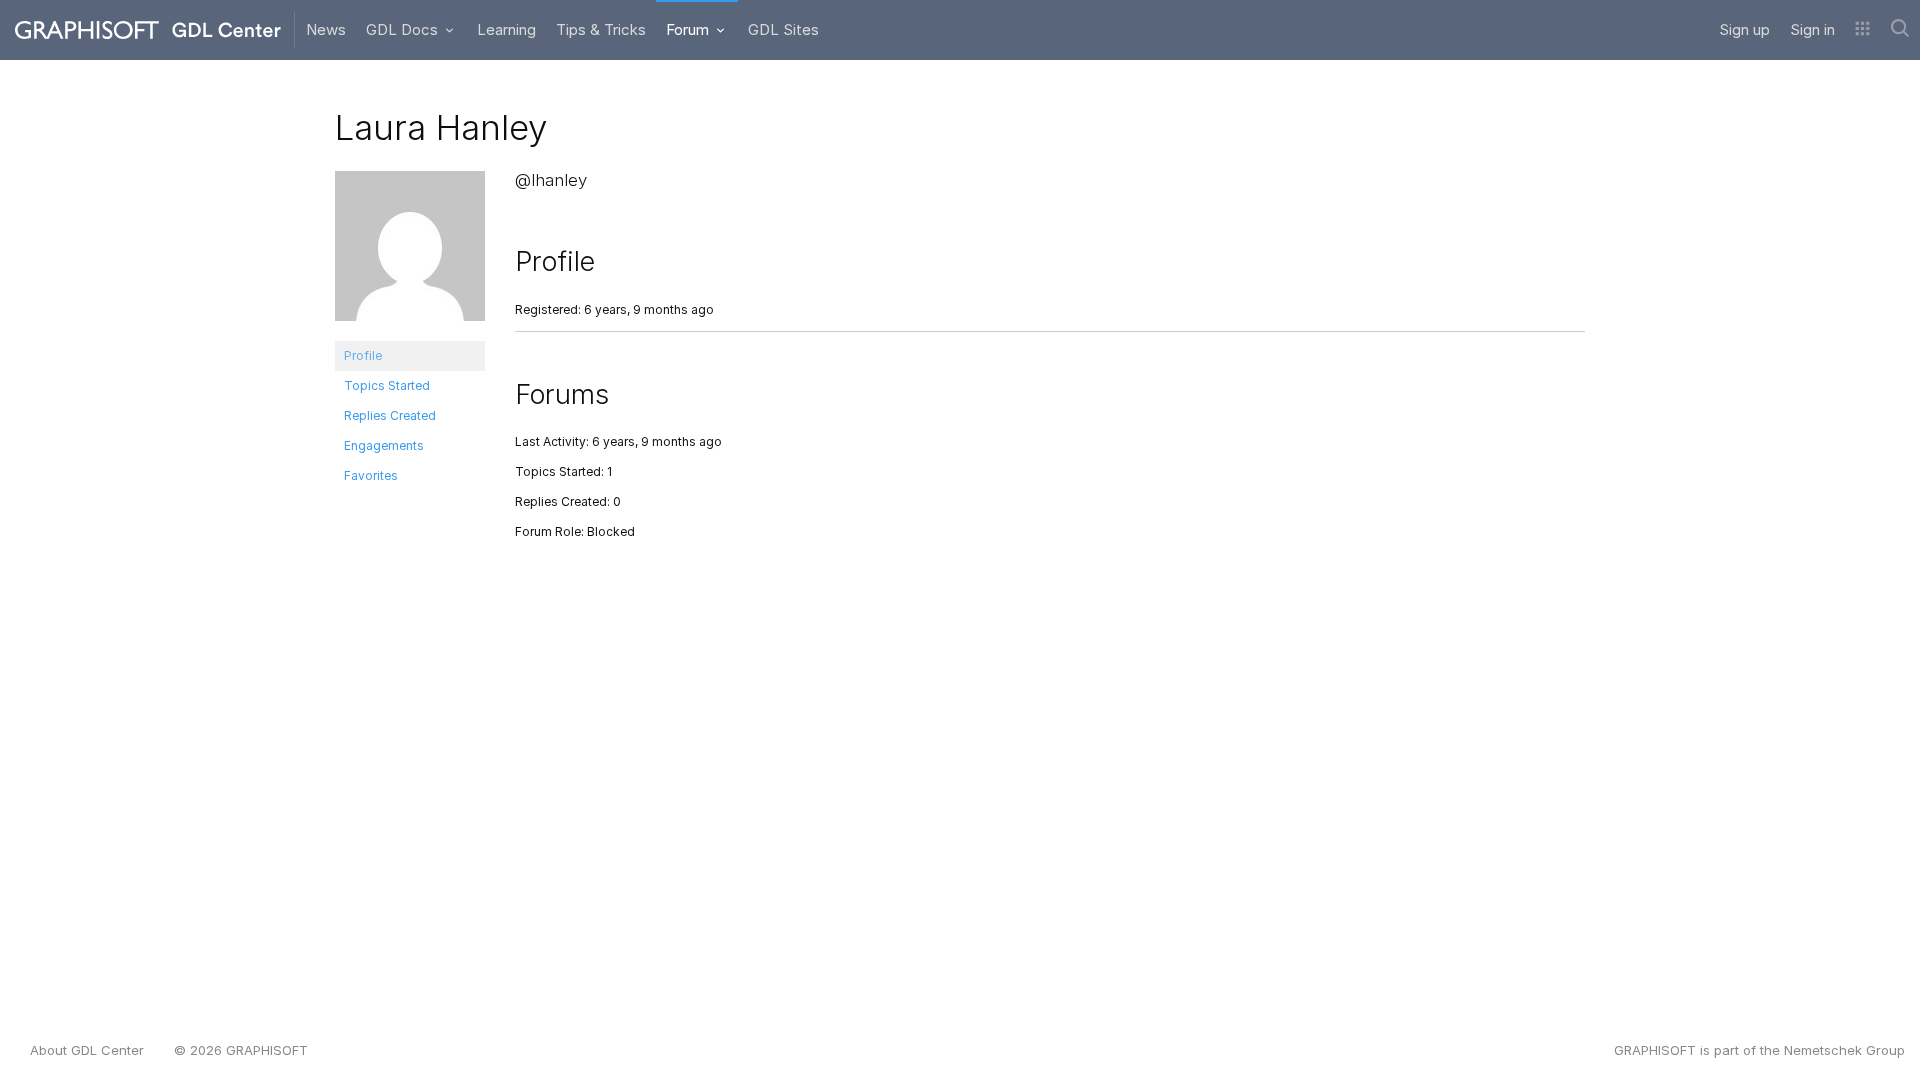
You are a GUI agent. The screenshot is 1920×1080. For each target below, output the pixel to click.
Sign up (1744, 29)
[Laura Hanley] (410, 254)
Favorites (371, 475)
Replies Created (390, 415)
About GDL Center (87, 1050)
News (326, 29)
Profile (363, 355)
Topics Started (387, 385)
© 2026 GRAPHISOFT (241, 1050)
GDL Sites (783, 29)
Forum (689, 29)
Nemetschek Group (1844, 1050)
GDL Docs (404, 29)
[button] (1862, 30)
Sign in (1812, 29)
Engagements (384, 445)
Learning (506, 29)
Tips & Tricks (601, 29)
